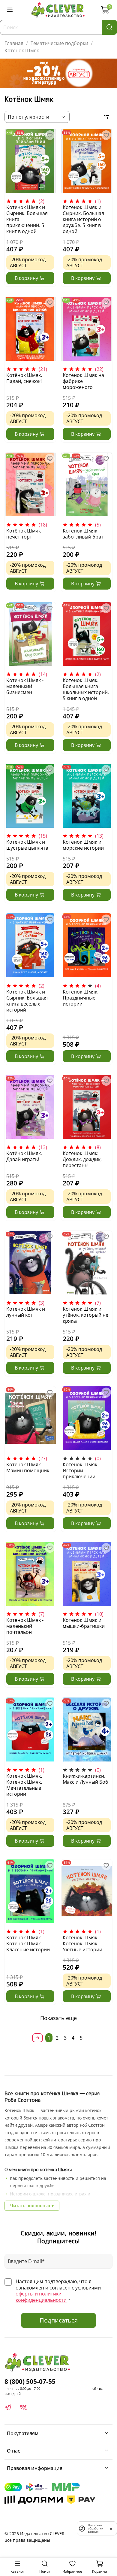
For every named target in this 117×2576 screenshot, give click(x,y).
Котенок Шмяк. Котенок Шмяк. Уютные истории (82, 1943)
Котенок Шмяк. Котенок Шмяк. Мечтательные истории (24, 1785)
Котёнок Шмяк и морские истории (83, 845)
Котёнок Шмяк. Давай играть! (24, 1156)
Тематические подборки (59, 43)
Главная (14, 43)
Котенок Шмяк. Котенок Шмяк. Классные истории (28, 1943)
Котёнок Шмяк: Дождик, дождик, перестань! (82, 1159)
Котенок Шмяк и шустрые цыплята (27, 845)
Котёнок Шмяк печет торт (24, 534)
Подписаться (59, 2320)
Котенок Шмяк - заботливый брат (83, 534)
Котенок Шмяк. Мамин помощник (28, 1467)
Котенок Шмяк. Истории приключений (81, 1470)
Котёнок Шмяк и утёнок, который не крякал (85, 1315)
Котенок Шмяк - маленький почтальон (25, 1626)
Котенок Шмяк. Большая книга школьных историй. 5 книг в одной (86, 689)
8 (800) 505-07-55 (30, 2381)
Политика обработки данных (96, 2528)
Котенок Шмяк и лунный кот (26, 1312)
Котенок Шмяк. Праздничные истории (81, 998)
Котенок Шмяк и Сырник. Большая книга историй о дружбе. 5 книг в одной (83, 219)
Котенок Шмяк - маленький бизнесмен (25, 686)
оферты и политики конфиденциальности (41, 2297)
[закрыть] (111, 2528)
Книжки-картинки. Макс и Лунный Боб (85, 1779)
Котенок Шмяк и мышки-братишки (84, 1623)
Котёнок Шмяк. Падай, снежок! (24, 378)
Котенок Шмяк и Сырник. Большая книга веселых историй (27, 1001)
